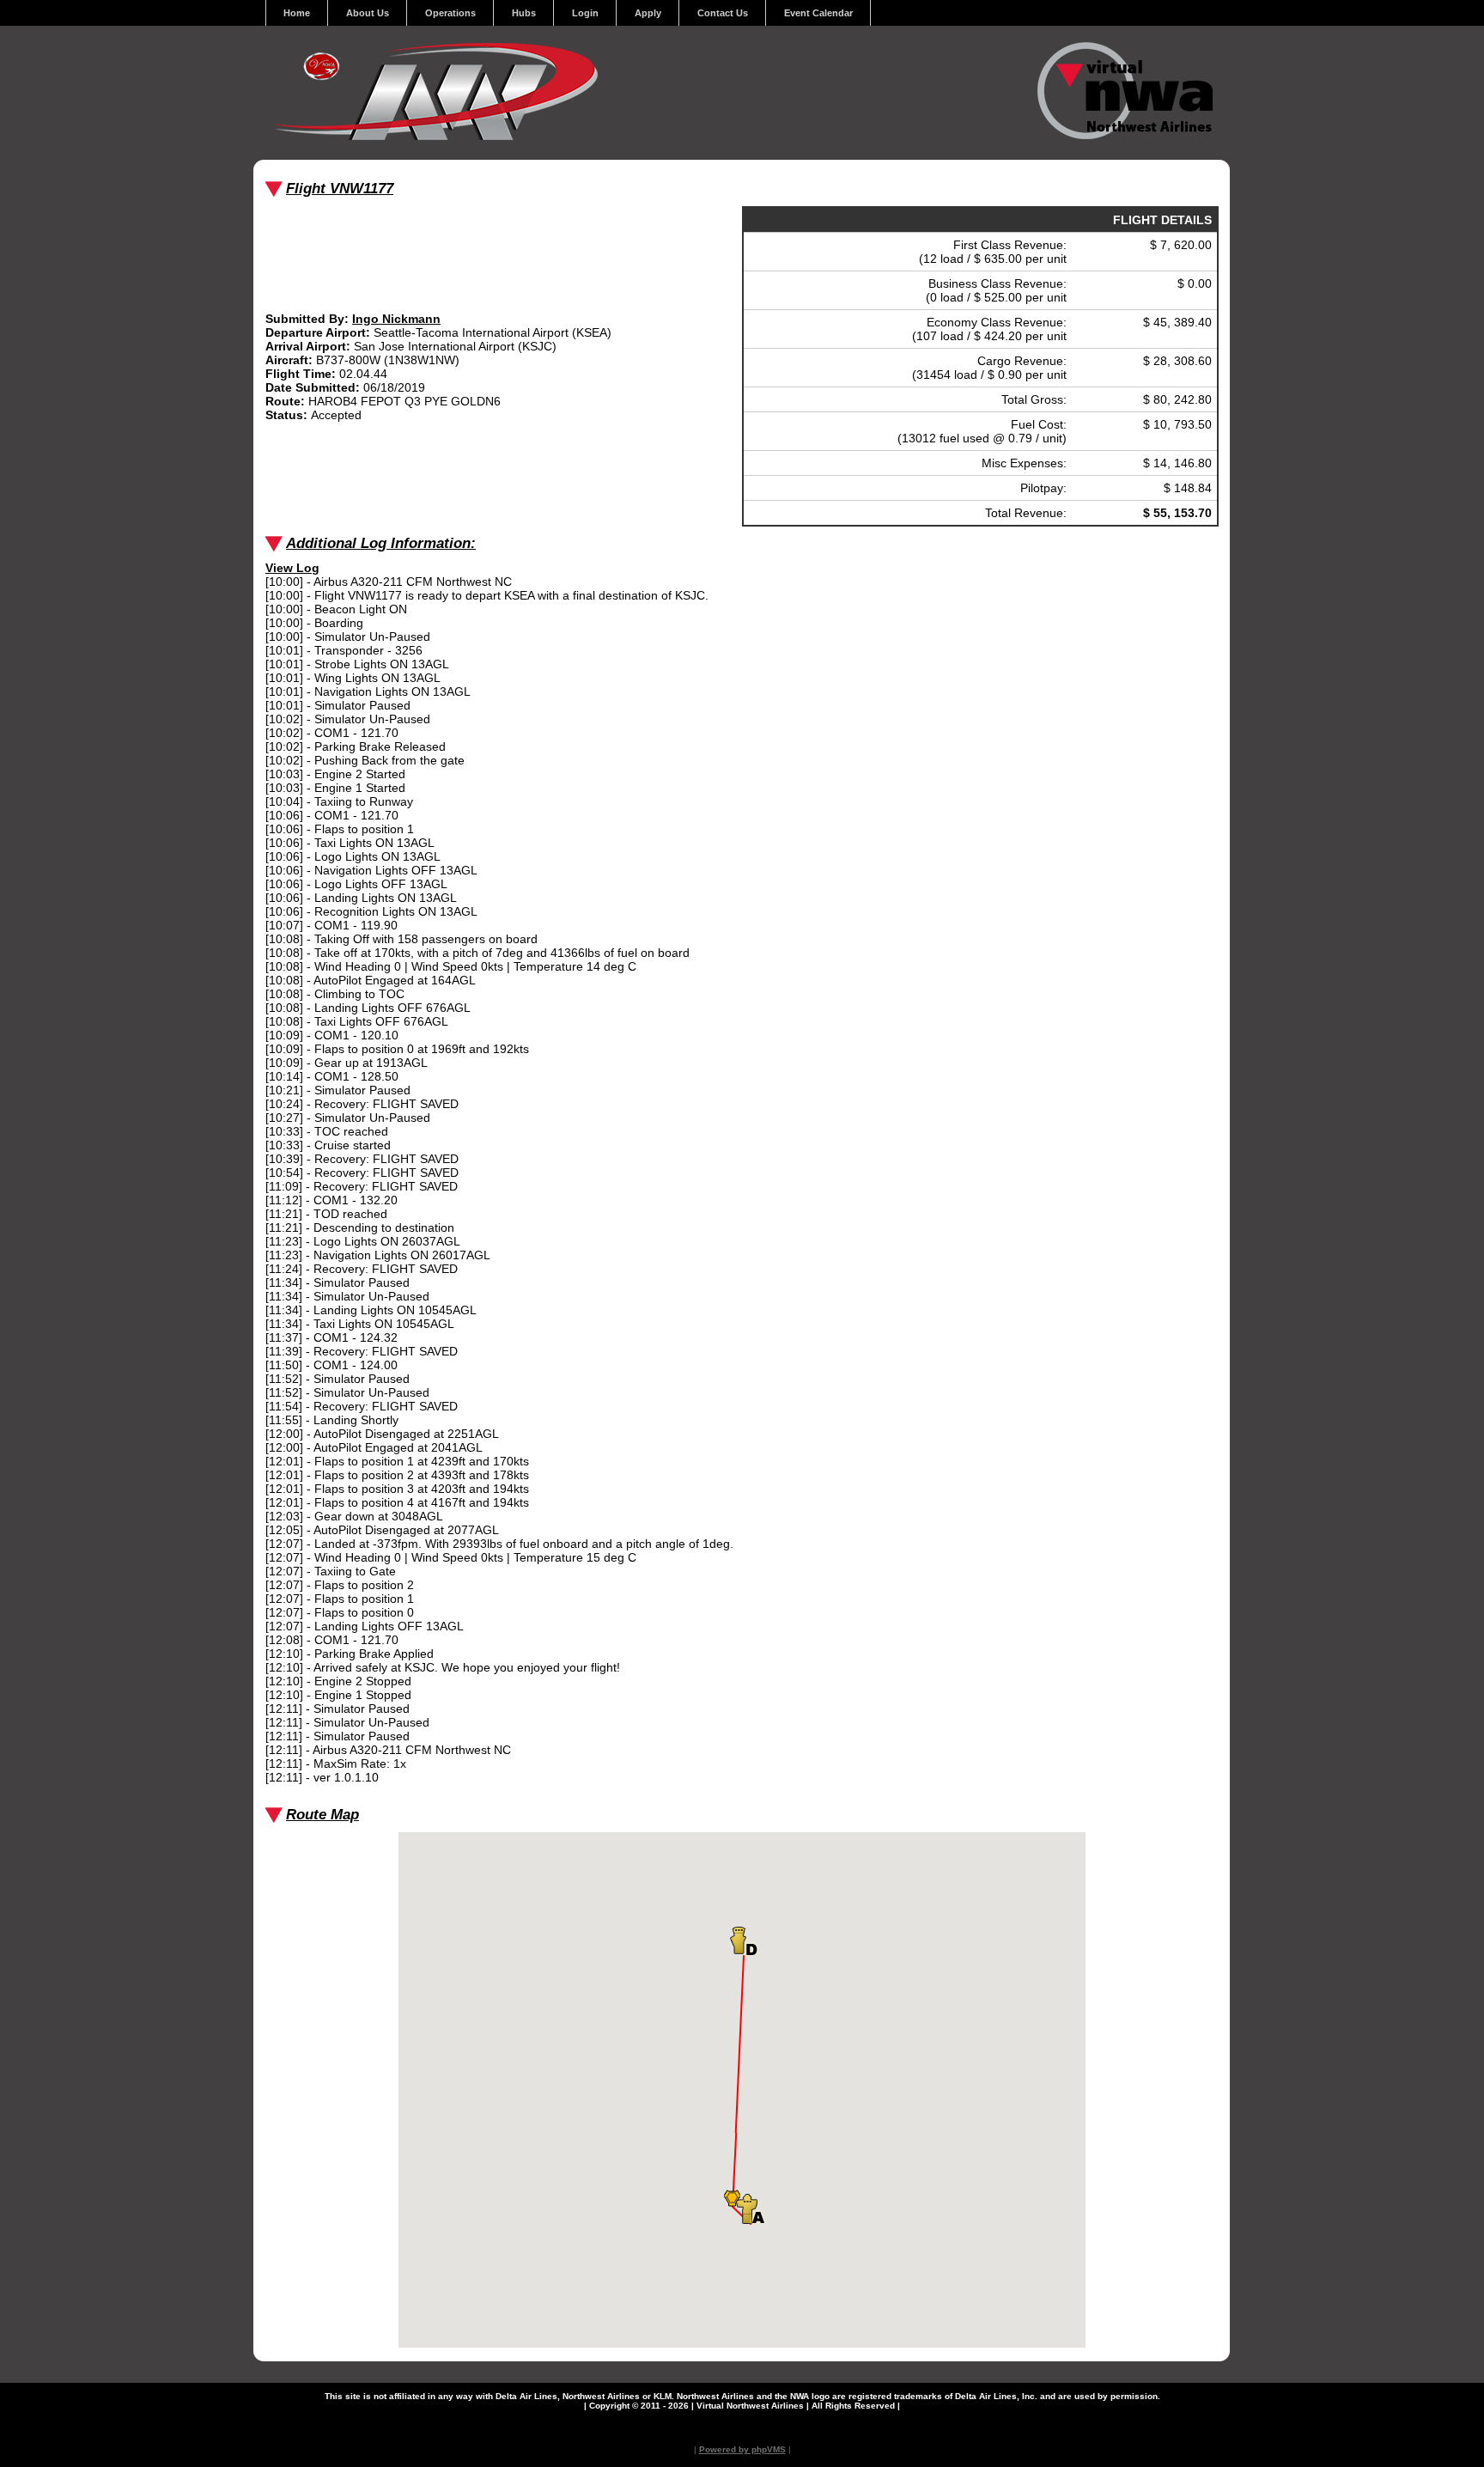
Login (585, 13)
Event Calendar (818, 13)
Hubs (524, 13)
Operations (450, 13)
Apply (648, 13)
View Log (292, 568)
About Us (368, 13)
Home (297, 13)
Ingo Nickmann (396, 319)
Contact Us (723, 13)
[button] (732, 2198)
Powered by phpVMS (742, 2449)
